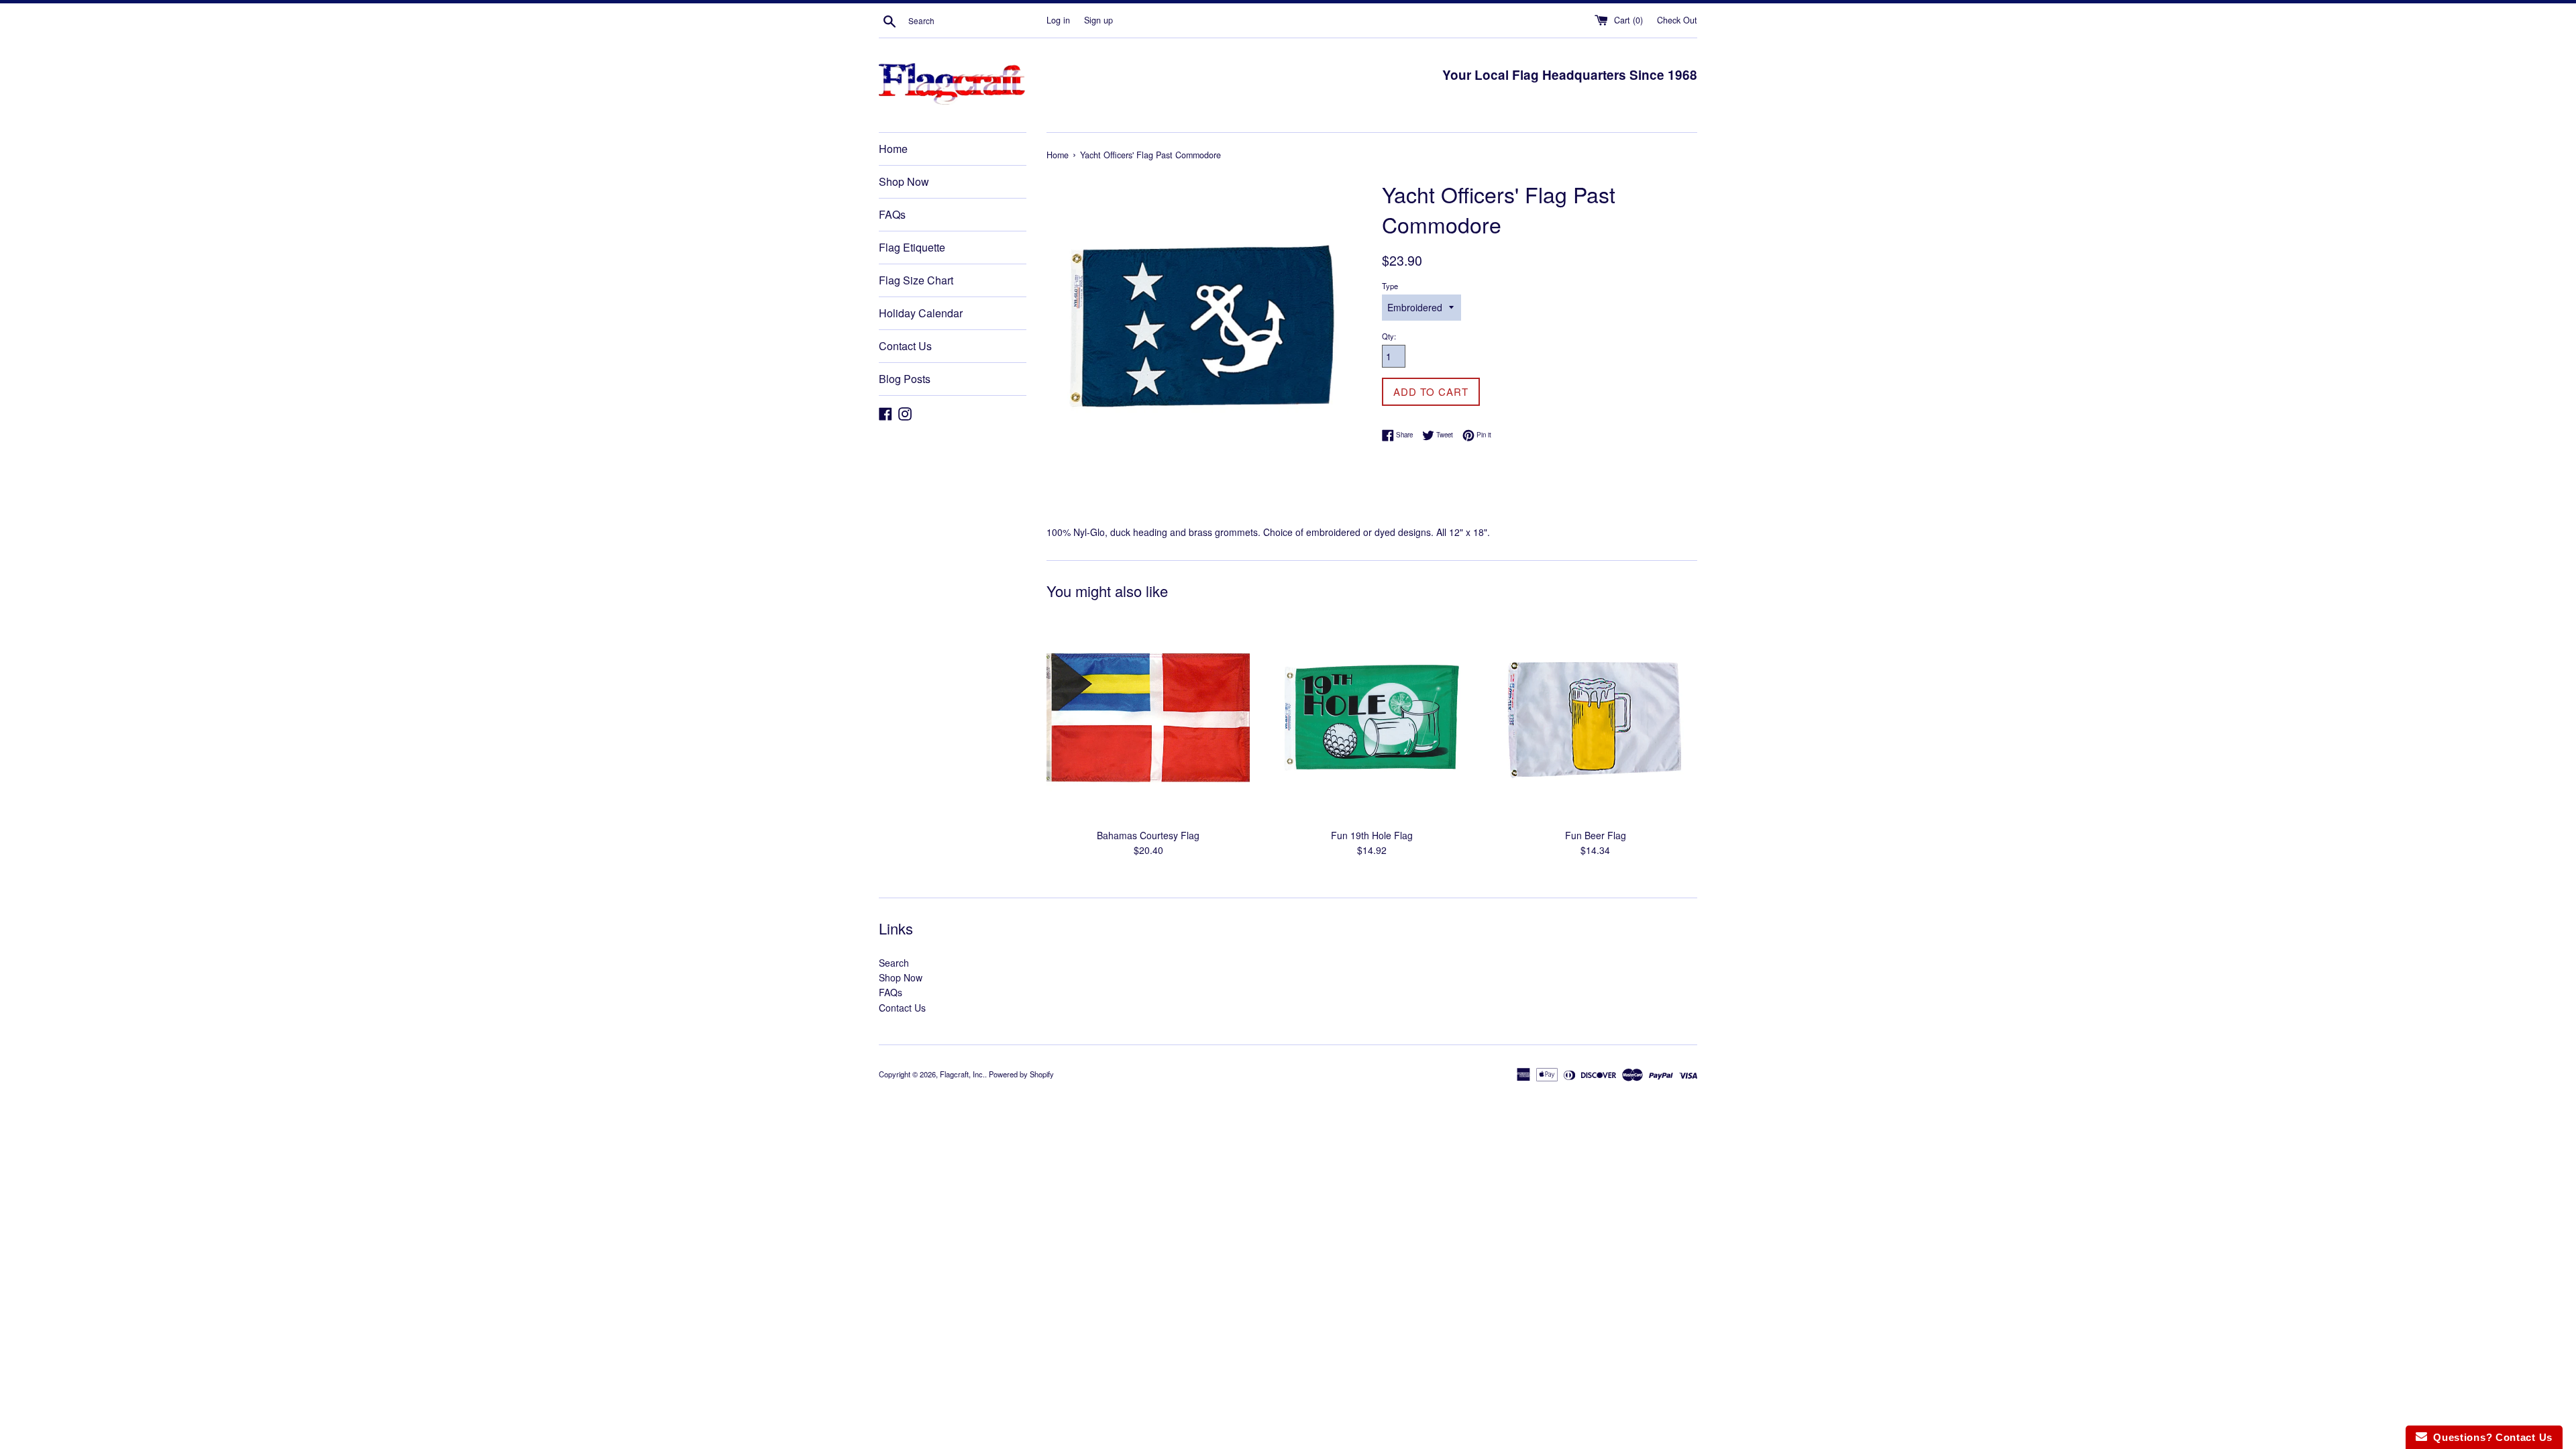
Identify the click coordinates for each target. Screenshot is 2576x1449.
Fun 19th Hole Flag (1372, 835)
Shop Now (904, 181)
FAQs (892, 214)
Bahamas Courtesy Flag (1148, 835)
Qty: (1389, 336)
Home (893, 149)
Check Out (1677, 20)
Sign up (1098, 20)
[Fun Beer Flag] (1596, 719)
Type (1390, 286)
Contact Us (905, 346)
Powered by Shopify (1021, 1074)
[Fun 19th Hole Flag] (1372, 719)
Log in (1058, 20)
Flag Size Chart (916, 280)
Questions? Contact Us (2490, 1437)
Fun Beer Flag (1596, 835)
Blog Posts (905, 379)
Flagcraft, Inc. (962, 1074)
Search (894, 963)
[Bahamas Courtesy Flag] (1148, 719)
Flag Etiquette (912, 247)
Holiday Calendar (921, 313)
